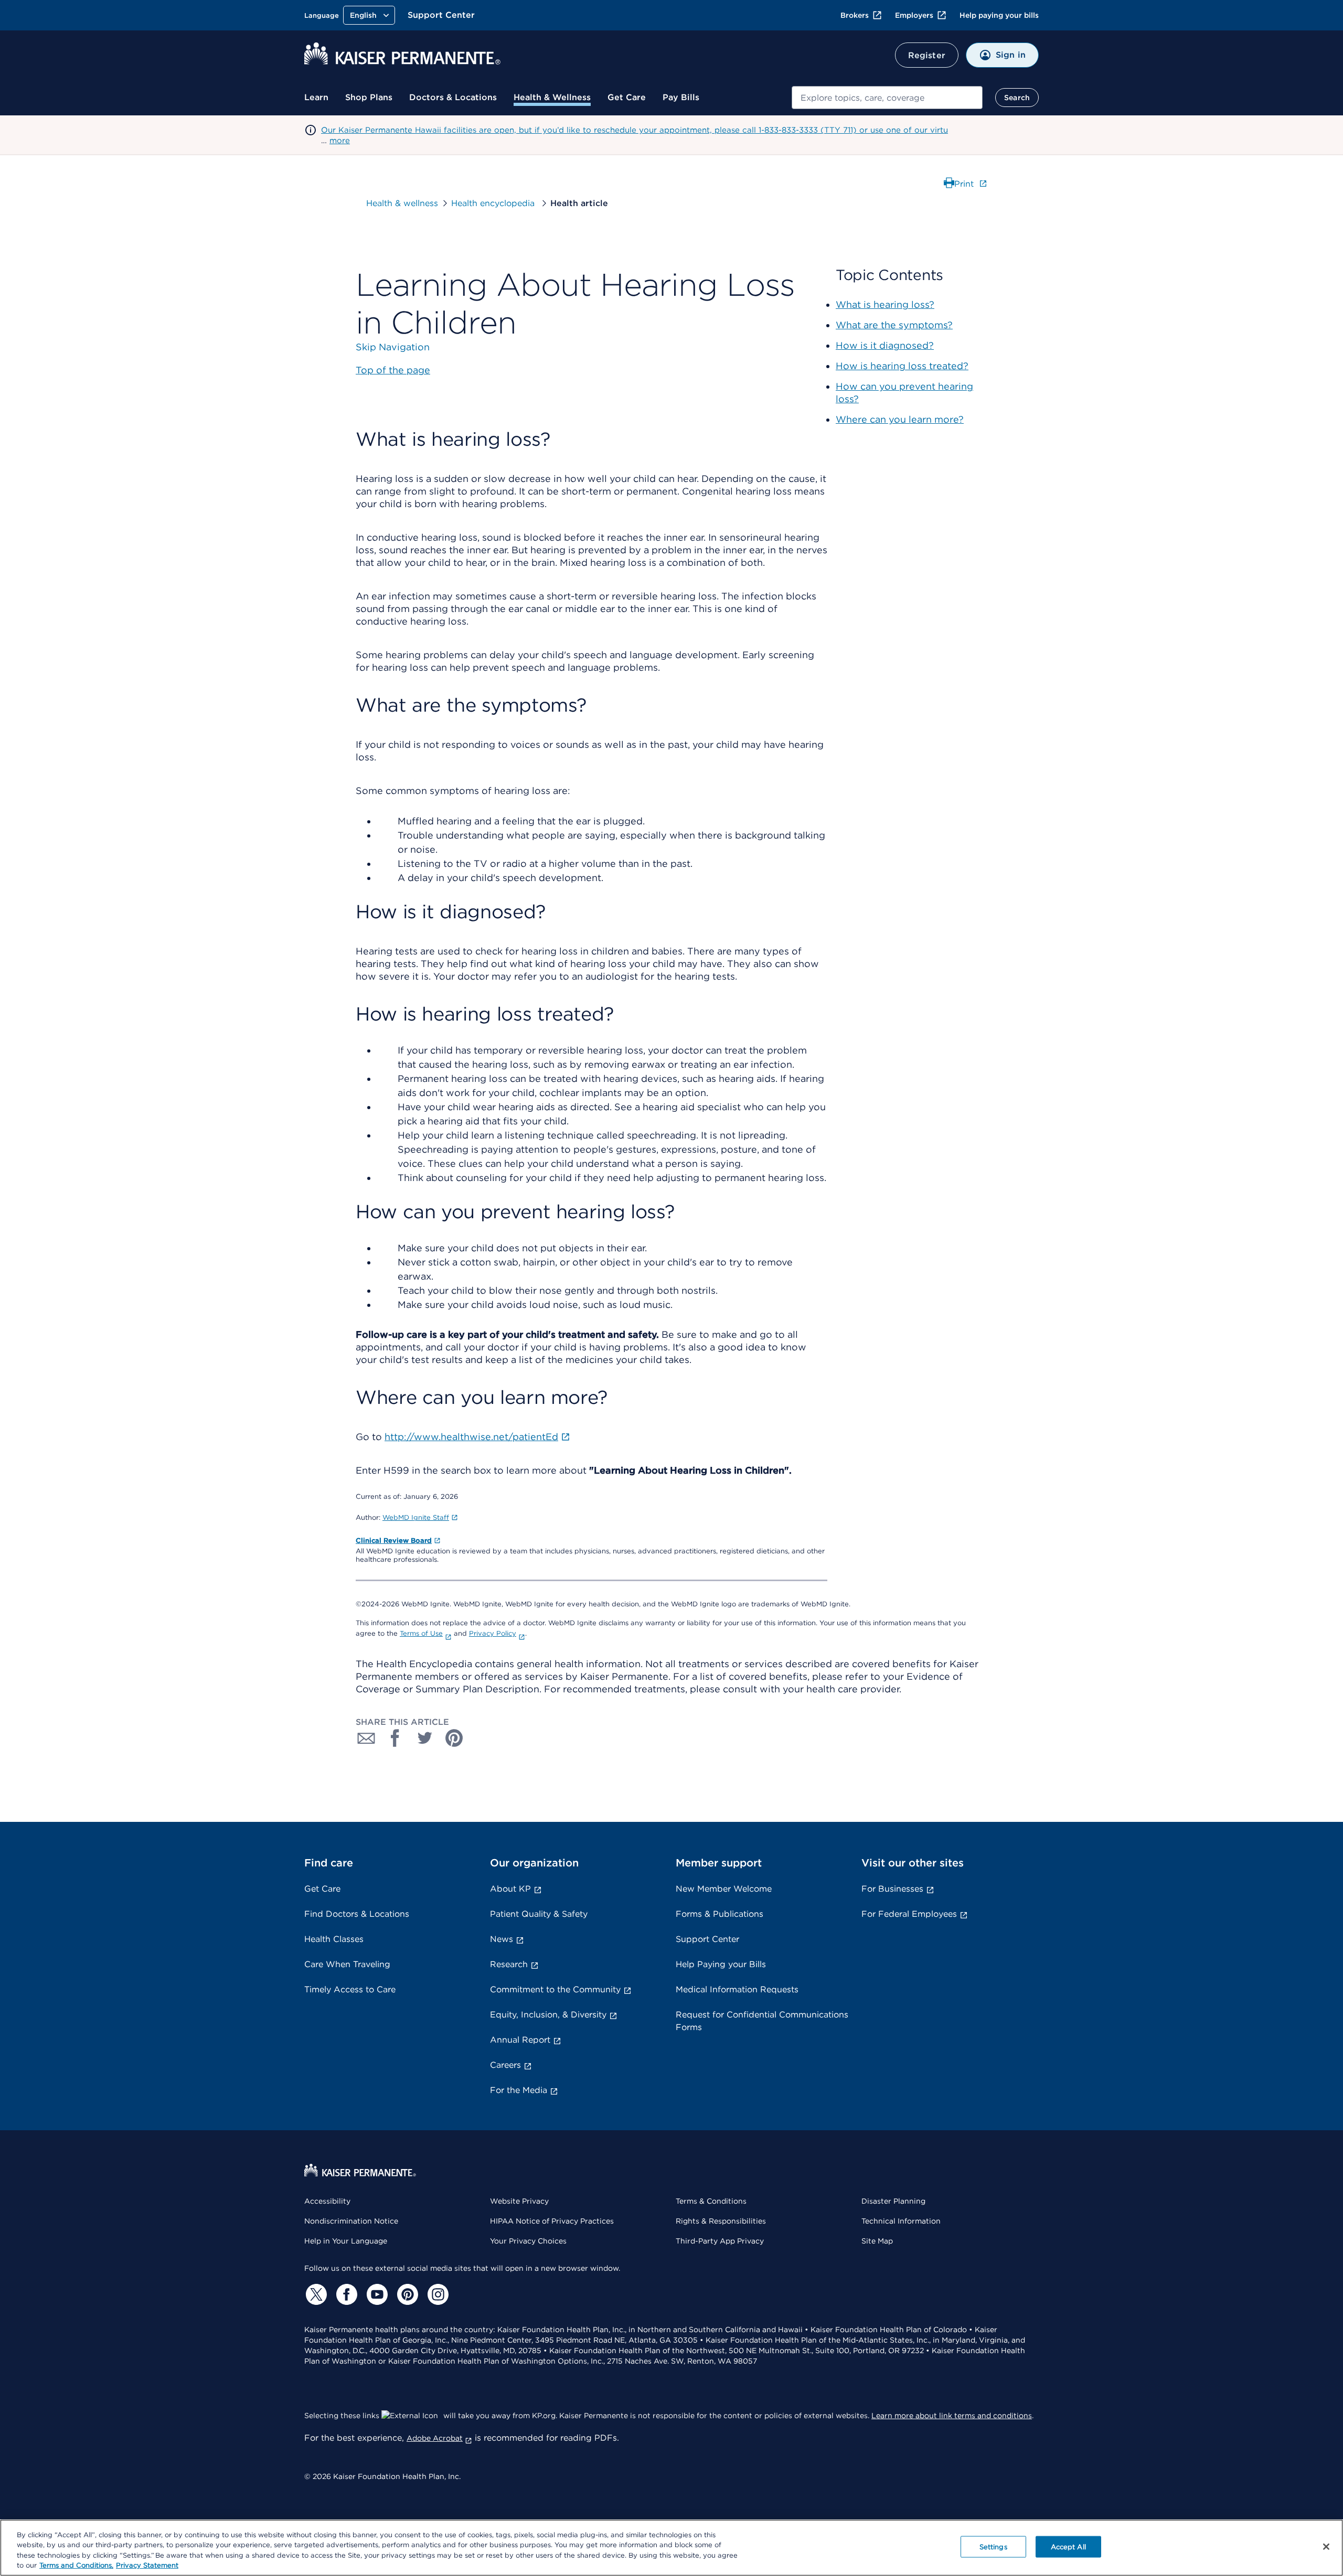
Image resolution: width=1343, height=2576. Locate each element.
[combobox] (887, 98)
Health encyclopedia (494, 203)
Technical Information (901, 2221)
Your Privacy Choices (528, 2241)
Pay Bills (681, 97)
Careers (505, 2065)
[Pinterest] (406, 2294)
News (502, 1939)
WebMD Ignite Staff (416, 1517)
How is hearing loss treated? (902, 366)
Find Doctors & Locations (357, 1914)
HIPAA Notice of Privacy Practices (552, 2221)
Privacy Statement (147, 2565)
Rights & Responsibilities (721, 2221)
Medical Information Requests (737, 1989)
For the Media (519, 2090)
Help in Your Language (346, 2241)
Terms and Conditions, (76, 2565)
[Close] (1326, 2547)
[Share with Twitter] (425, 1738)
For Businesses (892, 1889)
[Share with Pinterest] (454, 1738)
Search (1017, 98)
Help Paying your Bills (721, 1964)
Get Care (627, 97)
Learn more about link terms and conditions (952, 2416)
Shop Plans (369, 97)
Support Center (441, 15)
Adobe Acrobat (435, 2438)
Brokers (855, 15)
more (340, 141)
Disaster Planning (893, 2201)
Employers (914, 15)
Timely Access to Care (350, 1989)
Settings (993, 2547)
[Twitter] (315, 2294)
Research (509, 1964)
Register (927, 55)
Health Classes (334, 1939)
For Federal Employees (909, 1914)
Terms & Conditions (711, 2201)
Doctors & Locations (453, 97)
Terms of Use (421, 1633)
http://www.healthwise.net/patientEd (471, 1437)
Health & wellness (402, 203)
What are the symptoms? (894, 325)
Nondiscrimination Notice (351, 2221)
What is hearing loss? (885, 304)
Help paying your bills (999, 15)
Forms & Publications (720, 1914)
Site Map (877, 2241)
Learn (316, 97)
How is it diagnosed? (885, 345)
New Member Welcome (724, 1889)
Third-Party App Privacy (720, 2241)
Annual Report (520, 2040)
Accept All (1068, 2547)
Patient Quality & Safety (539, 1914)
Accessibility (327, 2201)
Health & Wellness (552, 97)
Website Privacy (519, 2201)
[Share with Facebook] (396, 1738)
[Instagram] (436, 2294)
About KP (510, 1889)
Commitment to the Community (555, 1989)
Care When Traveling (347, 1964)
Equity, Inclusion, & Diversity (548, 2015)
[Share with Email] (366, 1738)
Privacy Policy (493, 1633)
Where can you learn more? (900, 419)
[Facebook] (345, 2294)
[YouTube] (376, 2294)
